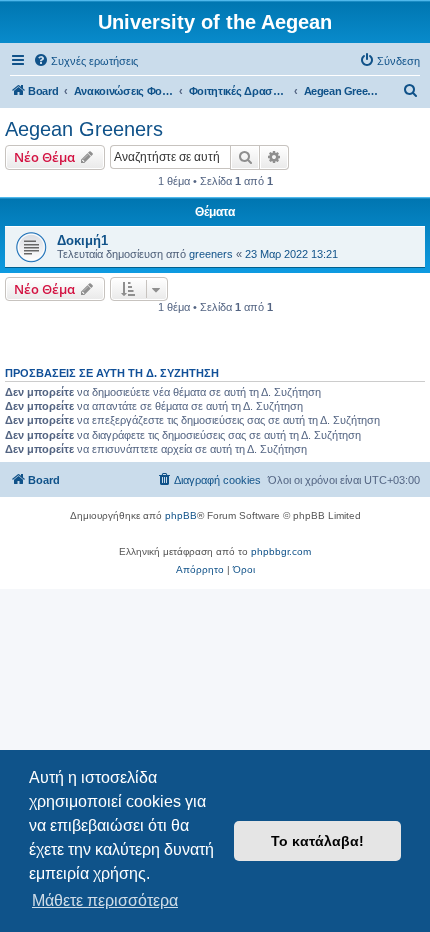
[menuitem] (85, 61)
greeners (211, 254)
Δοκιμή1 (82, 240)
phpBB (181, 515)
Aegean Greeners (84, 129)
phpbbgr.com (281, 551)
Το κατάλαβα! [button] (317, 841)
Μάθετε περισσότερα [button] (105, 900)
